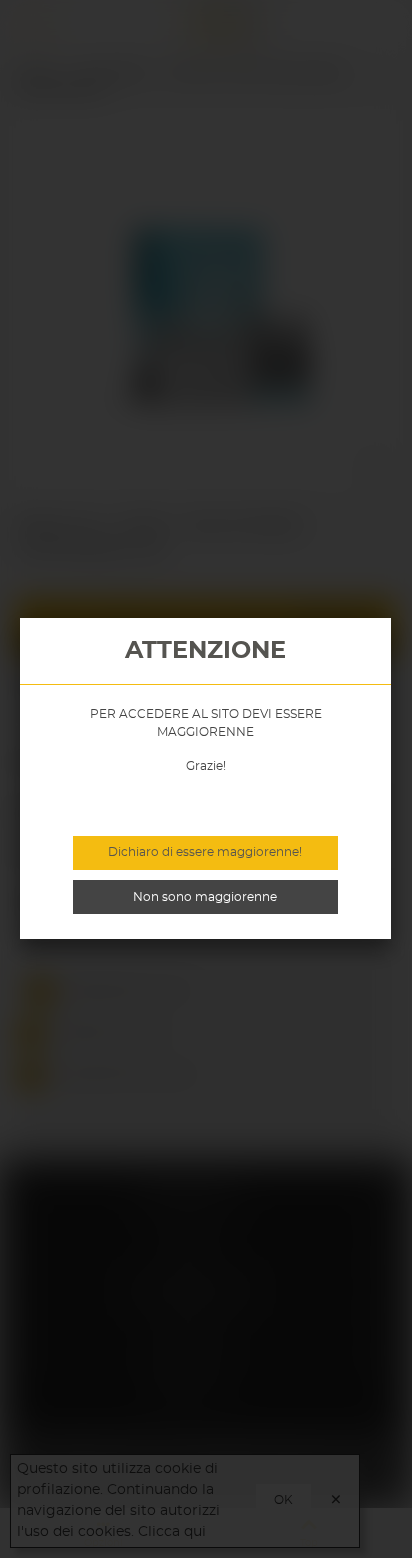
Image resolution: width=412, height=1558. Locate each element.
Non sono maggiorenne (205, 897)
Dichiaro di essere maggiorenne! (205, 852)
